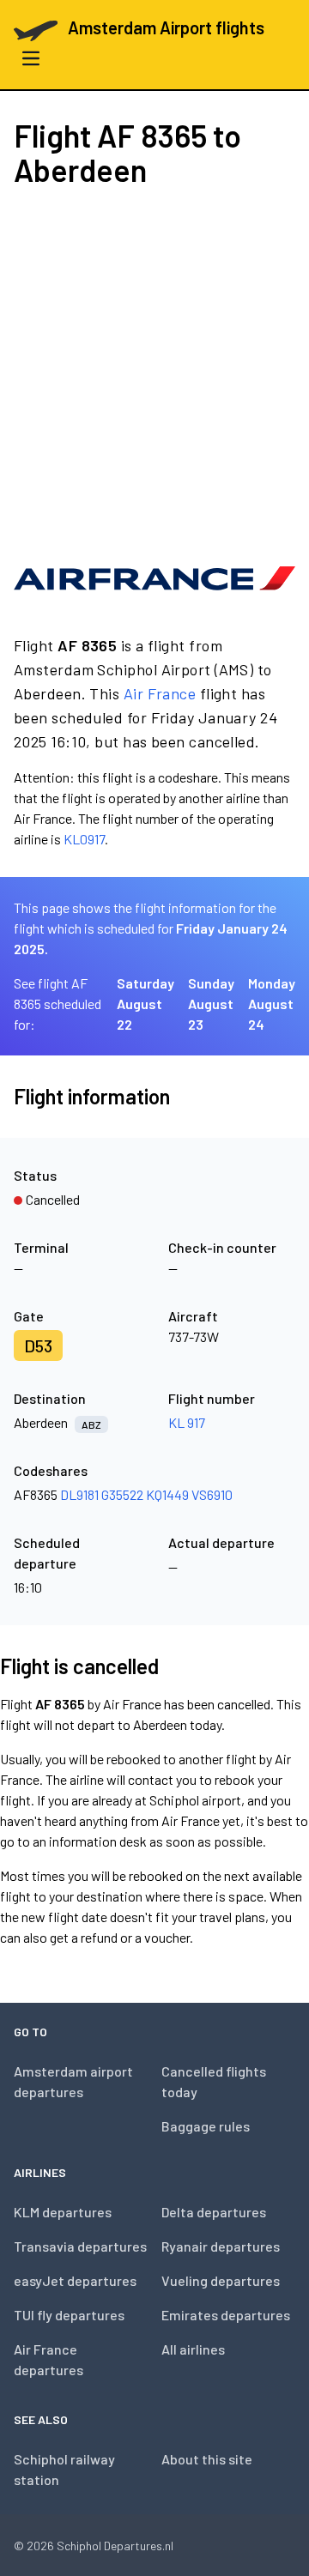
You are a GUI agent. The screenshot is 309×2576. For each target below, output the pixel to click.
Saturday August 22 (145, 1004)
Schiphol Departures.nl (115, 2546)
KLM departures (63, 2212)
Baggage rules (206, 2126)
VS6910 (212, 1494)
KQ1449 (167, 1494)
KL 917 (187, 1422)
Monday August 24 (272, 1004)
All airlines (193, 2349)
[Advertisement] (154, 369)
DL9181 (79, 1494)
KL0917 (84, 839)
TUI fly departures (69, 2315)
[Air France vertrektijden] (154, 578)
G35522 (122, 1494)
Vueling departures (221, 2280)
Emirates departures (226, 2315)
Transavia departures (80, 2246)
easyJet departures (75, 2280)
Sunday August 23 (211, 1004)
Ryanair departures (221, 2246)
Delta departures (214, 2212)
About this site (207, 2459)
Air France (160, 693)
